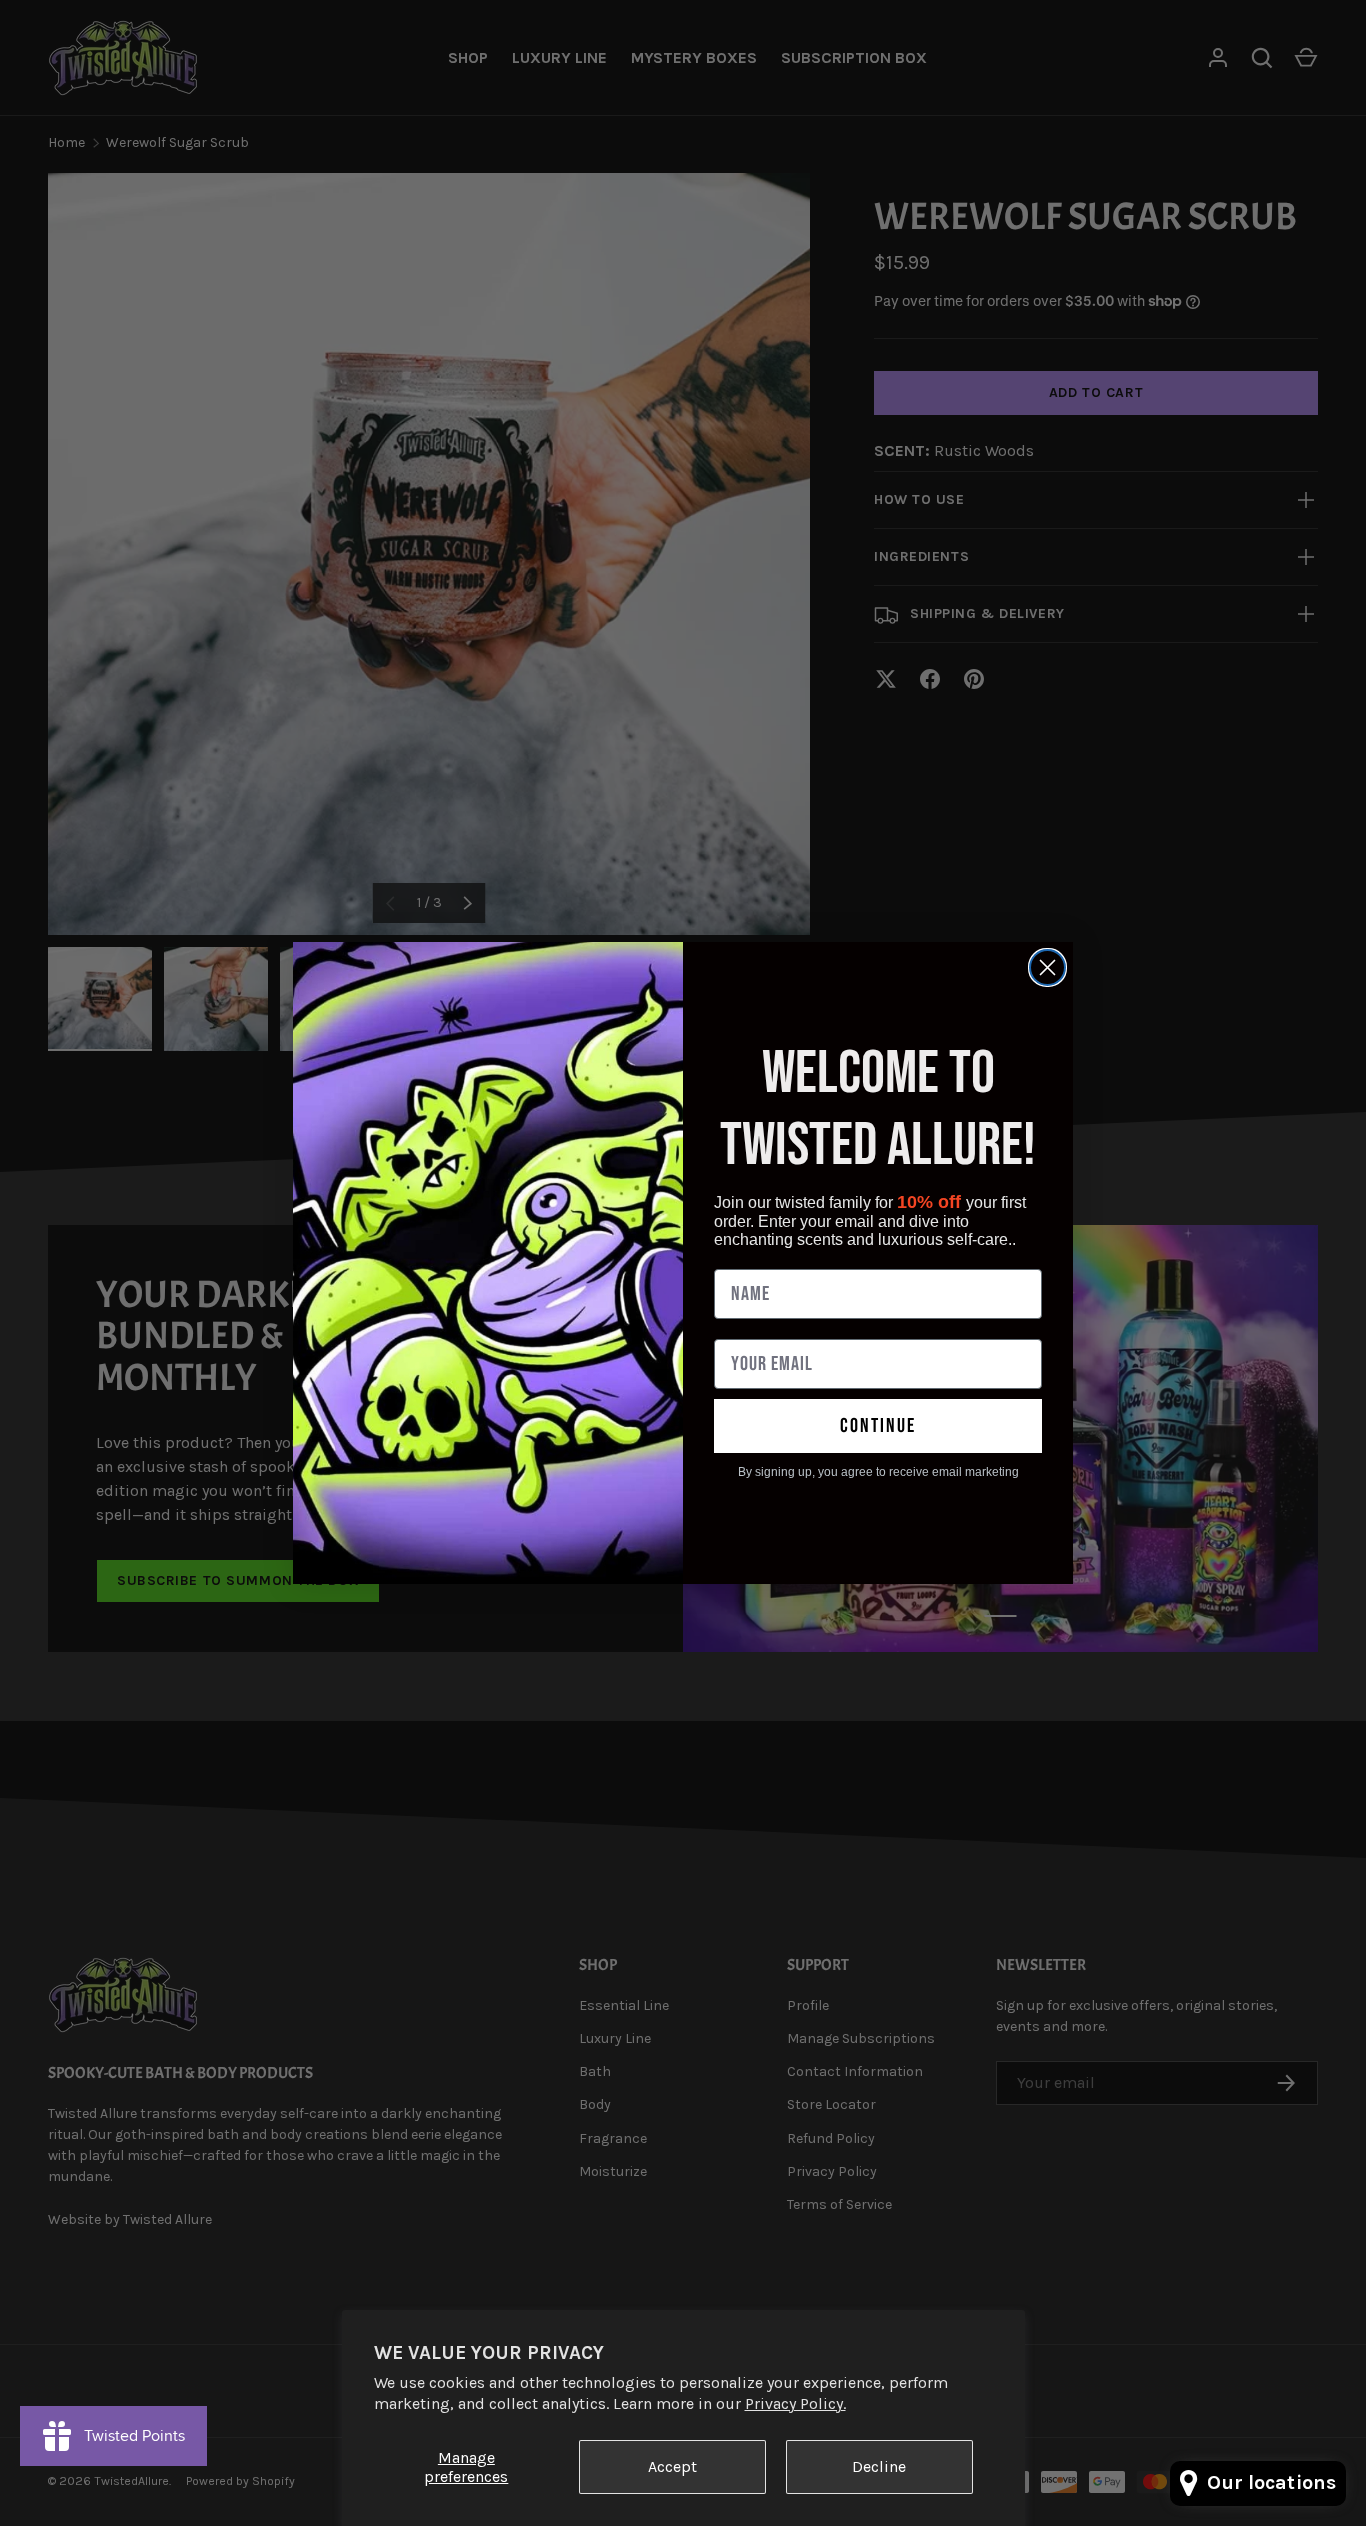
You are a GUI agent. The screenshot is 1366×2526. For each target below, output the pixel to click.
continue (878, 1426)
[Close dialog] (1047, 967)
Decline (879, 2466)
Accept (672, 2466)
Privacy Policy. (795, 2403)
